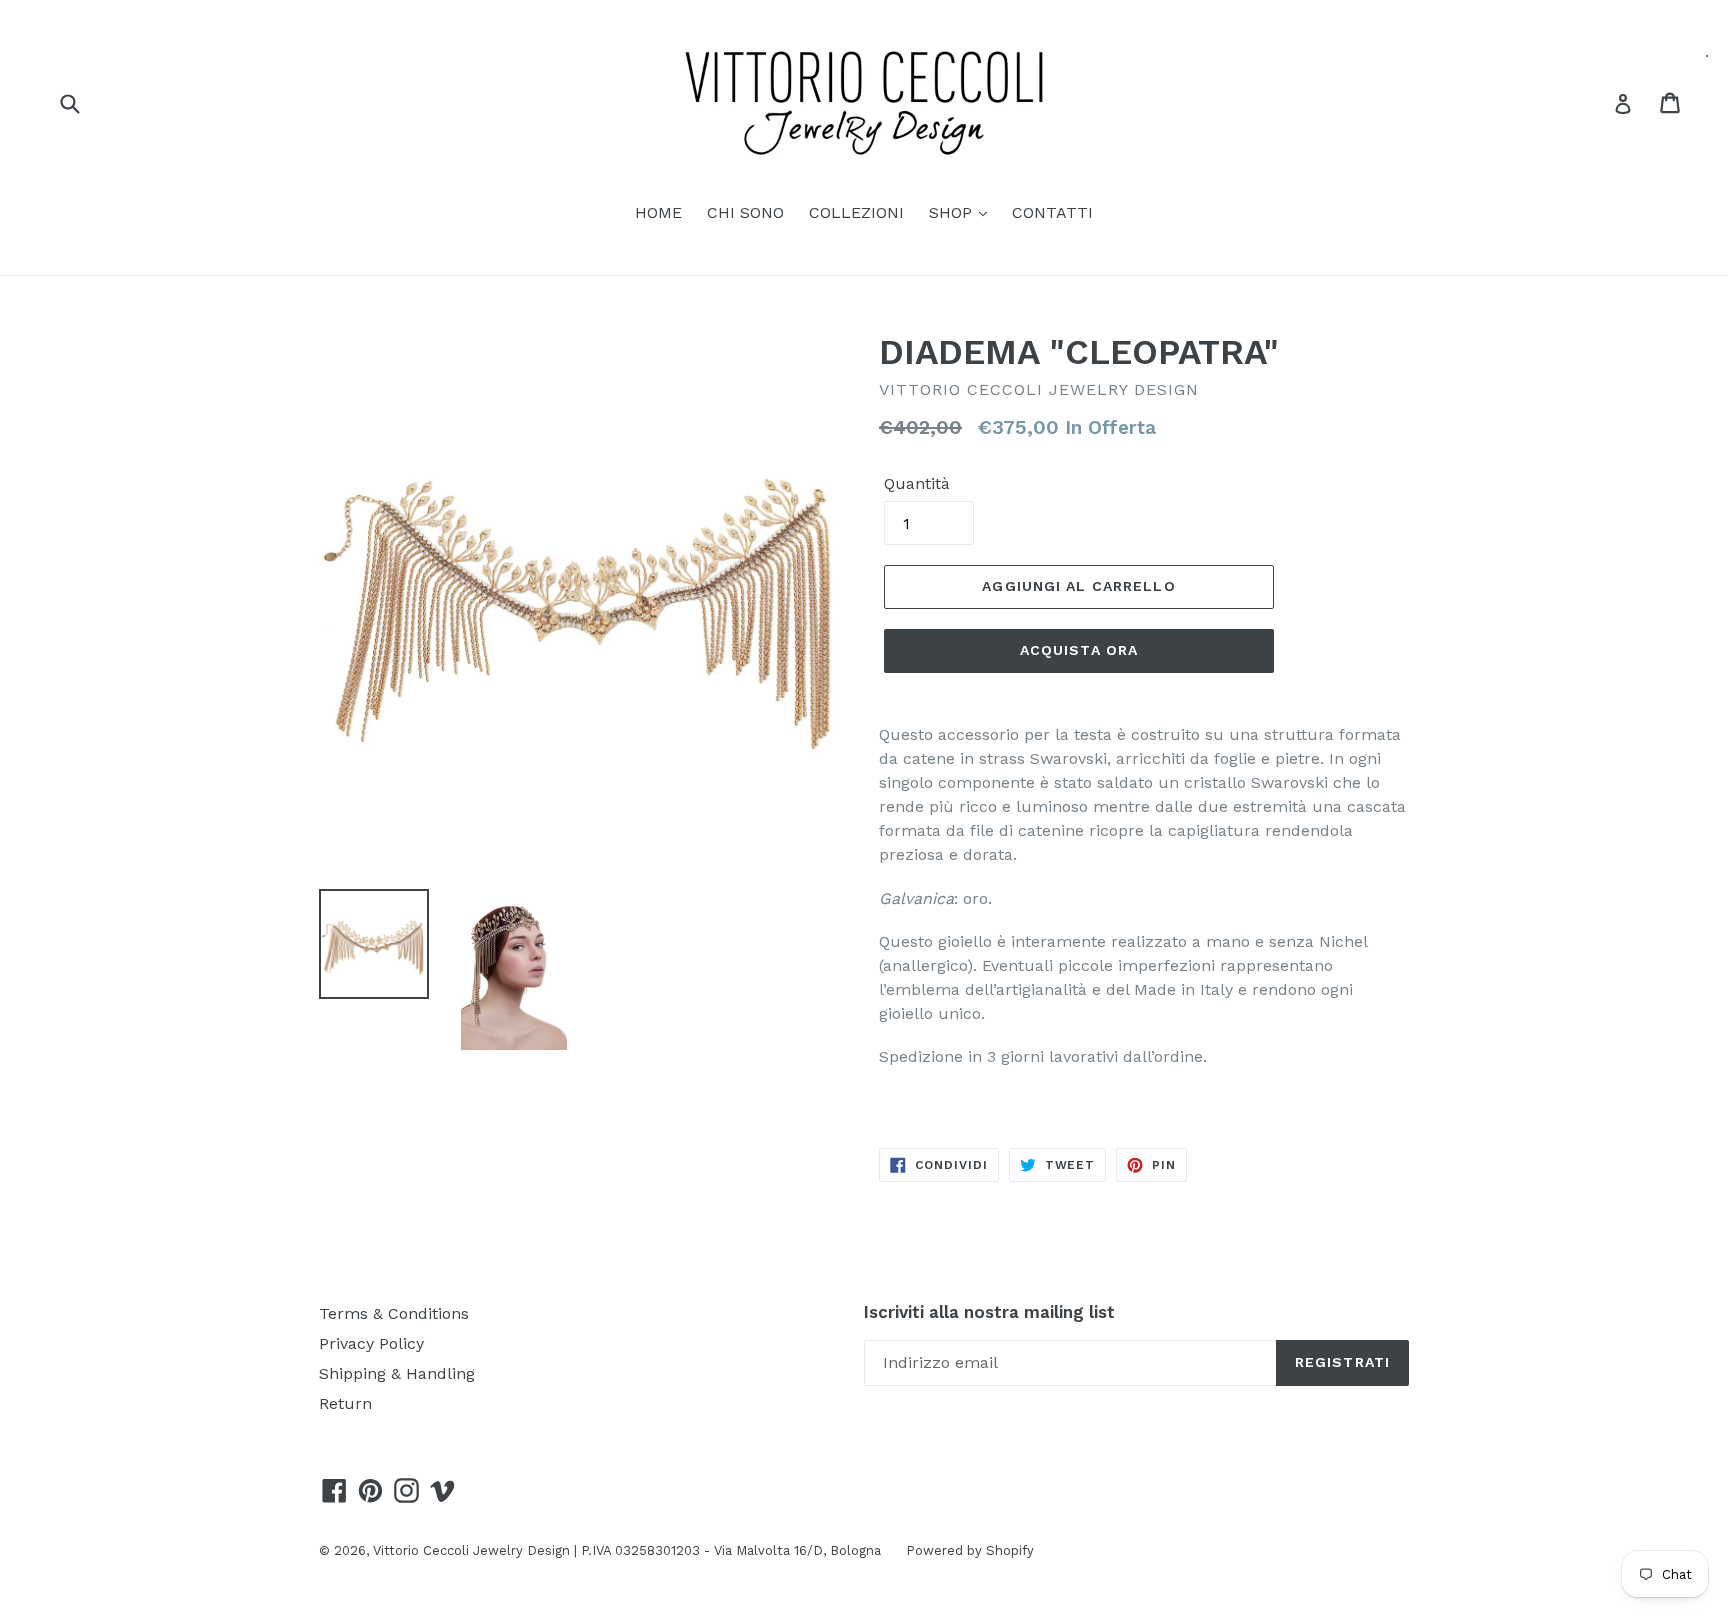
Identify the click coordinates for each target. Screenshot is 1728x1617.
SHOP (953, 212)
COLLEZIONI (856, 212)
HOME (658, 212)
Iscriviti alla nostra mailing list (989, 1312)
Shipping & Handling (397, 1373)
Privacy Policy (371, 1343)
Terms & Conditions (394, 1313)
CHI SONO (745, 212)
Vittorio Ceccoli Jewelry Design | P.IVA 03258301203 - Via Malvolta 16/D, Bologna (627, 1550)
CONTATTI (1052, 212)
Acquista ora (1079, 650)
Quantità (917, 483)
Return (345, 1403)
